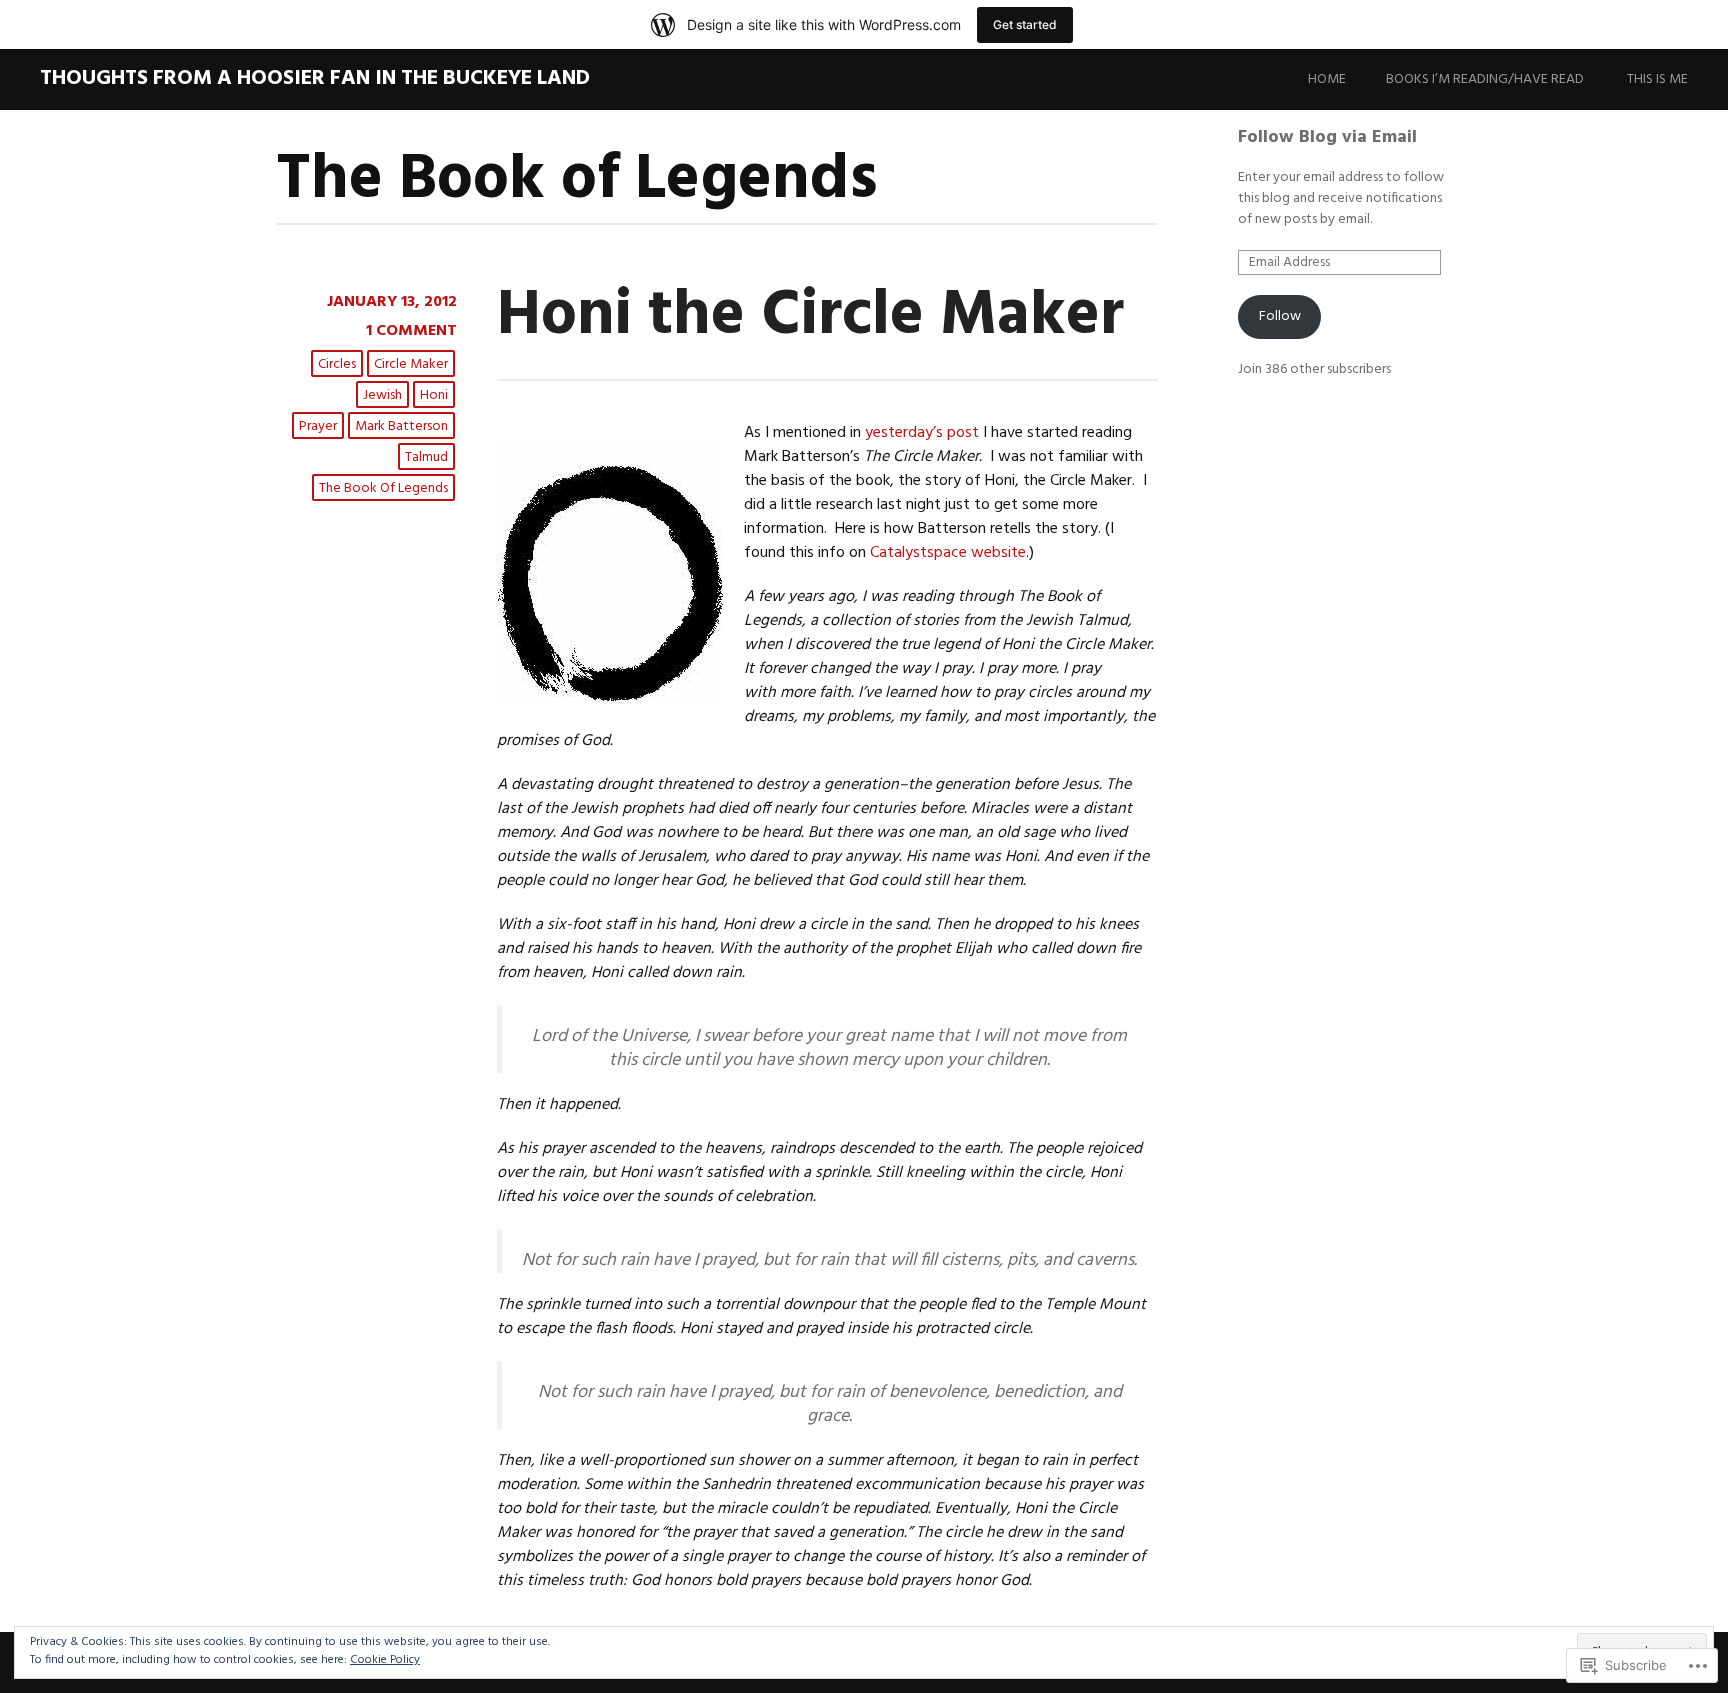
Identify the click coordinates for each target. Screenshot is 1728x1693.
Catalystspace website (948, 553)
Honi (434, 395)
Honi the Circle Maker (810, 316)
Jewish (382, 395)
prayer (318, 426)
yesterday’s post (922, 433)
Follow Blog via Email (1327, 137)
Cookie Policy (385, 1660)
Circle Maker (411, 364)
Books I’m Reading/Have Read (1485, 79)
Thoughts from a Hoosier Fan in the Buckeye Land (315, 78)
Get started (1025, 24)
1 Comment (411, 331)
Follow (1280, 316)
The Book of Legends (383, 488)
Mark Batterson (401, 426)
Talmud (426, 457)
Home (1327, 79)
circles (337, 364)
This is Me (1657, 79)
